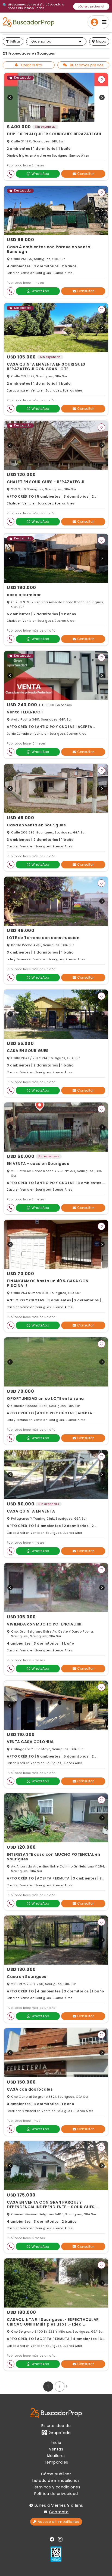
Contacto (59, 2512)
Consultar (85, 174)
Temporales (56, 2462)
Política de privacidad (56, 2494)
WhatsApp (40, 174)
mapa (101, 41)
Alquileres (56, 2456)
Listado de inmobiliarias (56, 2481)
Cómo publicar (56, 2474)
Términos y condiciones (56, 2487)
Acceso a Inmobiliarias (59, 2522)
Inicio (56, 2443)
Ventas (56, 2449)
